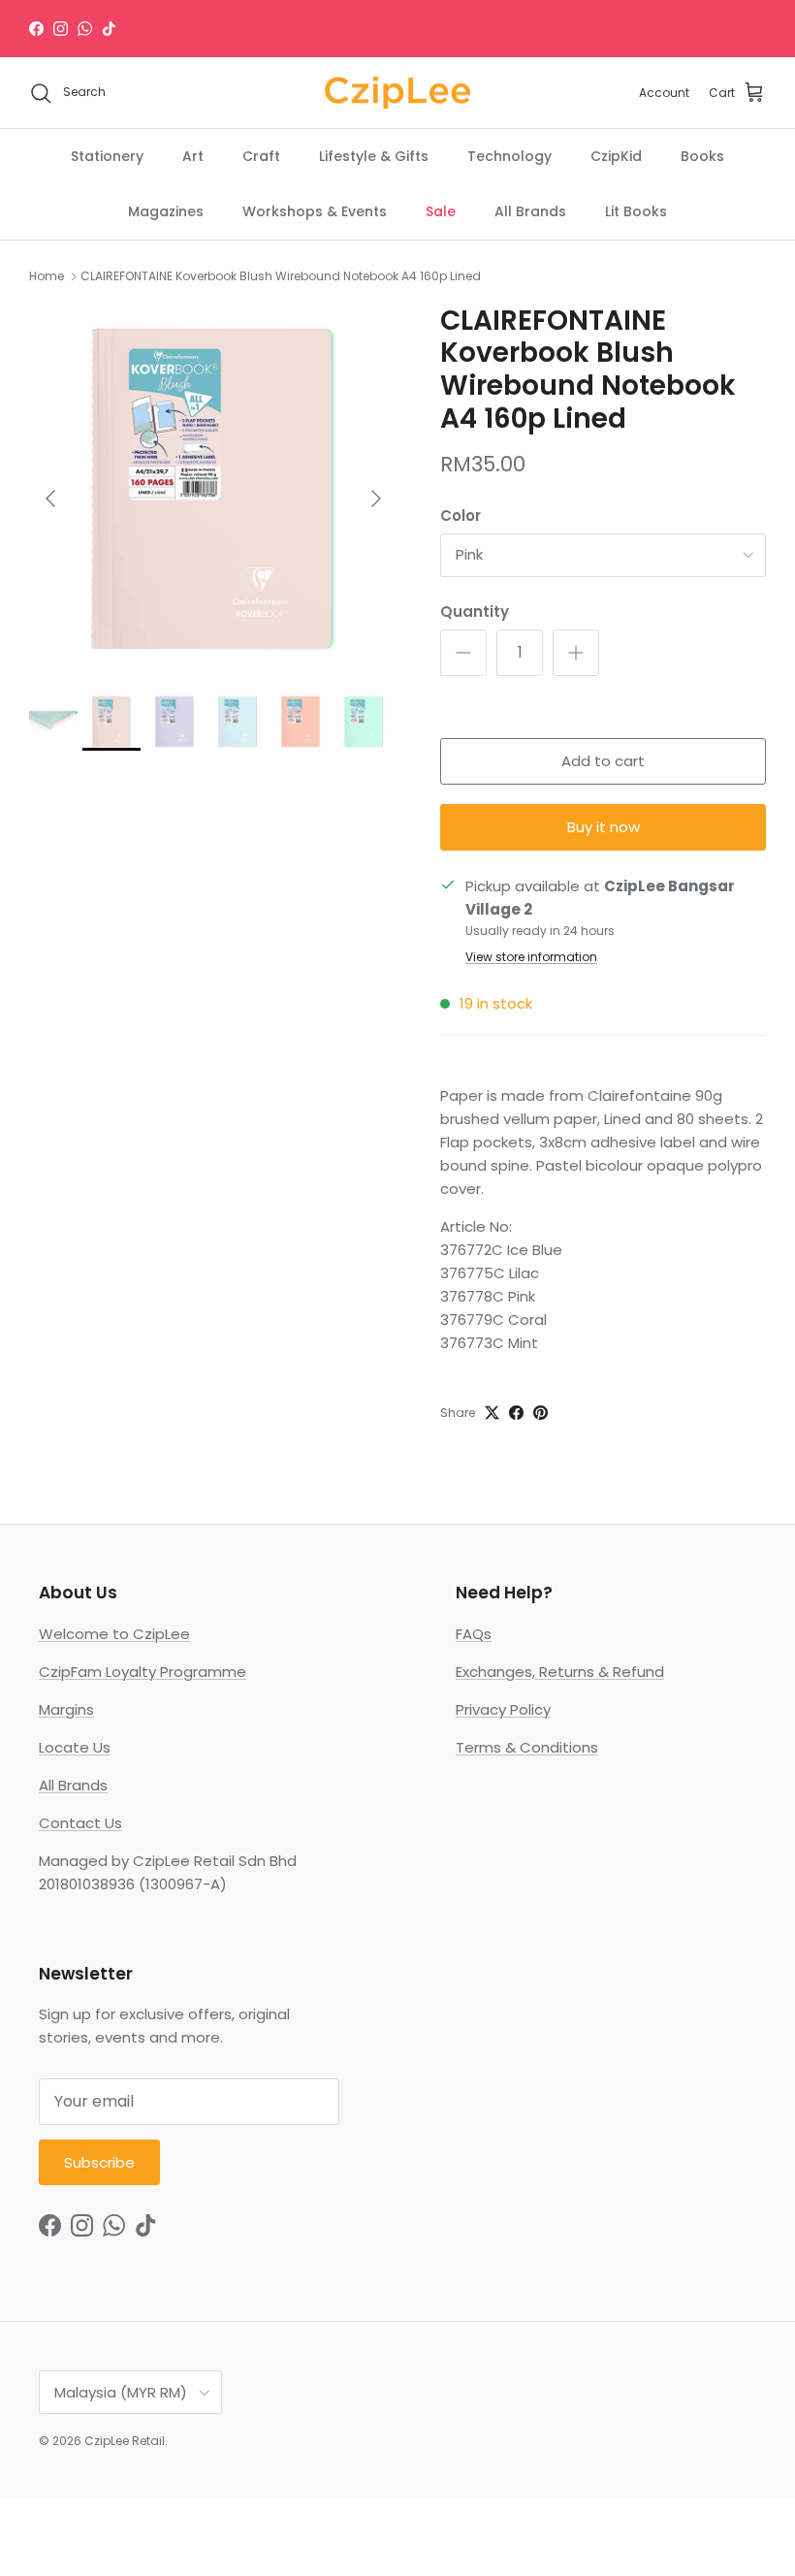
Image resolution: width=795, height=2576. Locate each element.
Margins (66, 1709)
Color (461, 515)
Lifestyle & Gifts (374, 156)
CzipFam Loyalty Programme (143, 1672)
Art (193, 156)
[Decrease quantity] (463, 653)
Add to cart (603, 761)
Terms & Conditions (527, 1747)
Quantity (475, 612)
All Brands (530, 211)
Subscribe (99, 2162)
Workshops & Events (315, 211)
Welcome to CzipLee (114, 1634)
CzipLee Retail (125, 2441)
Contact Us (80, 1823)
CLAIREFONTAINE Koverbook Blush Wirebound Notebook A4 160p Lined (281, 276)
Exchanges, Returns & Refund (560, 1672)
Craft (261, 156)
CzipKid (616, 156)
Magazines (166, 211)
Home (47, 276)
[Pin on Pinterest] (541, 1413)
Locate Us (75, 1747)
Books (702, 156)
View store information (531, 957)
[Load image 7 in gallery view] (213, 489)
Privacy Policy (503, 1709)
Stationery (107, 156)
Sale (441, 211)
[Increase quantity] (576, 653)
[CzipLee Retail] (397, 93)
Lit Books (636, 211)
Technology (509, 156)
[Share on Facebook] (516, 1413)
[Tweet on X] (492, 1413)
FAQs (474, 1634)
